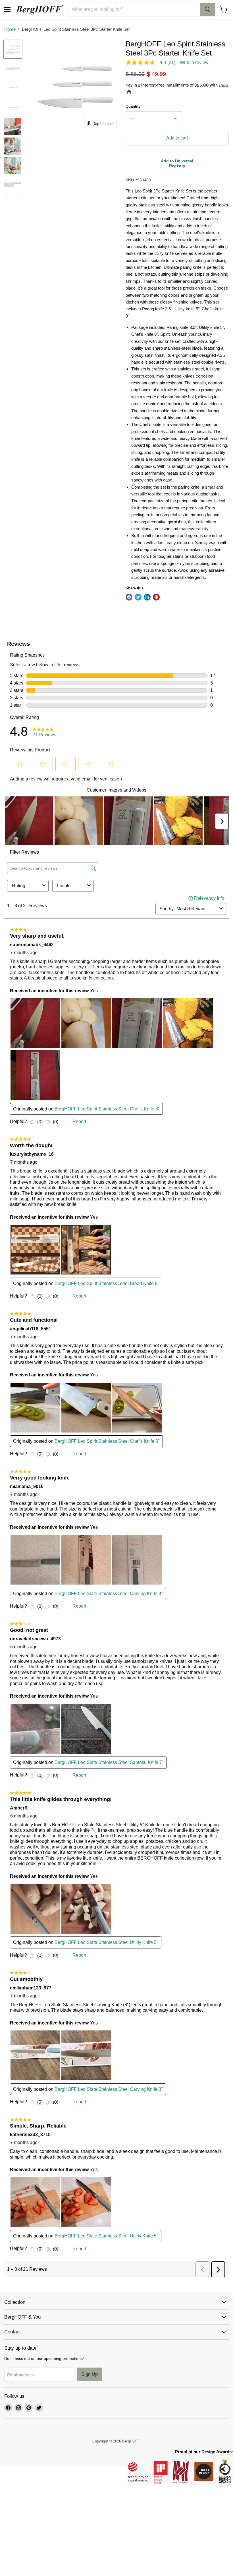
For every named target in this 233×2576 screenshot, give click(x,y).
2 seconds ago (177, 163)
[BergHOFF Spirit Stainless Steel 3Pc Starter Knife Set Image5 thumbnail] (13, 127)
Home (10, 29)
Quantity (133, 106)
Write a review (194, 63)
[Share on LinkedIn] (147, 597)
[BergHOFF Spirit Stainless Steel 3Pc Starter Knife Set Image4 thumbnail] (13, 107)
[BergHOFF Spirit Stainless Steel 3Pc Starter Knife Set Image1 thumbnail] (13, 49)
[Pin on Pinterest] (156, 597)
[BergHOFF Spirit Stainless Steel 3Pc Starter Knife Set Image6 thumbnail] (13, 146)
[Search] (207, 9)
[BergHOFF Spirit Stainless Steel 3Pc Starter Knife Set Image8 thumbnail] (13, 185)
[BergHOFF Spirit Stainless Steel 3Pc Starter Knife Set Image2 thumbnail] (13, 69)
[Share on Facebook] (129, 597)
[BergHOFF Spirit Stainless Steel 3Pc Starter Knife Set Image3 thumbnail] (13, 88)
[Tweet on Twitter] (138, 597)
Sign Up (90, 2374)
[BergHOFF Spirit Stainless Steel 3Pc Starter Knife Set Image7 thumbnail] (13, 165)
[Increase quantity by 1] (175, 119)
